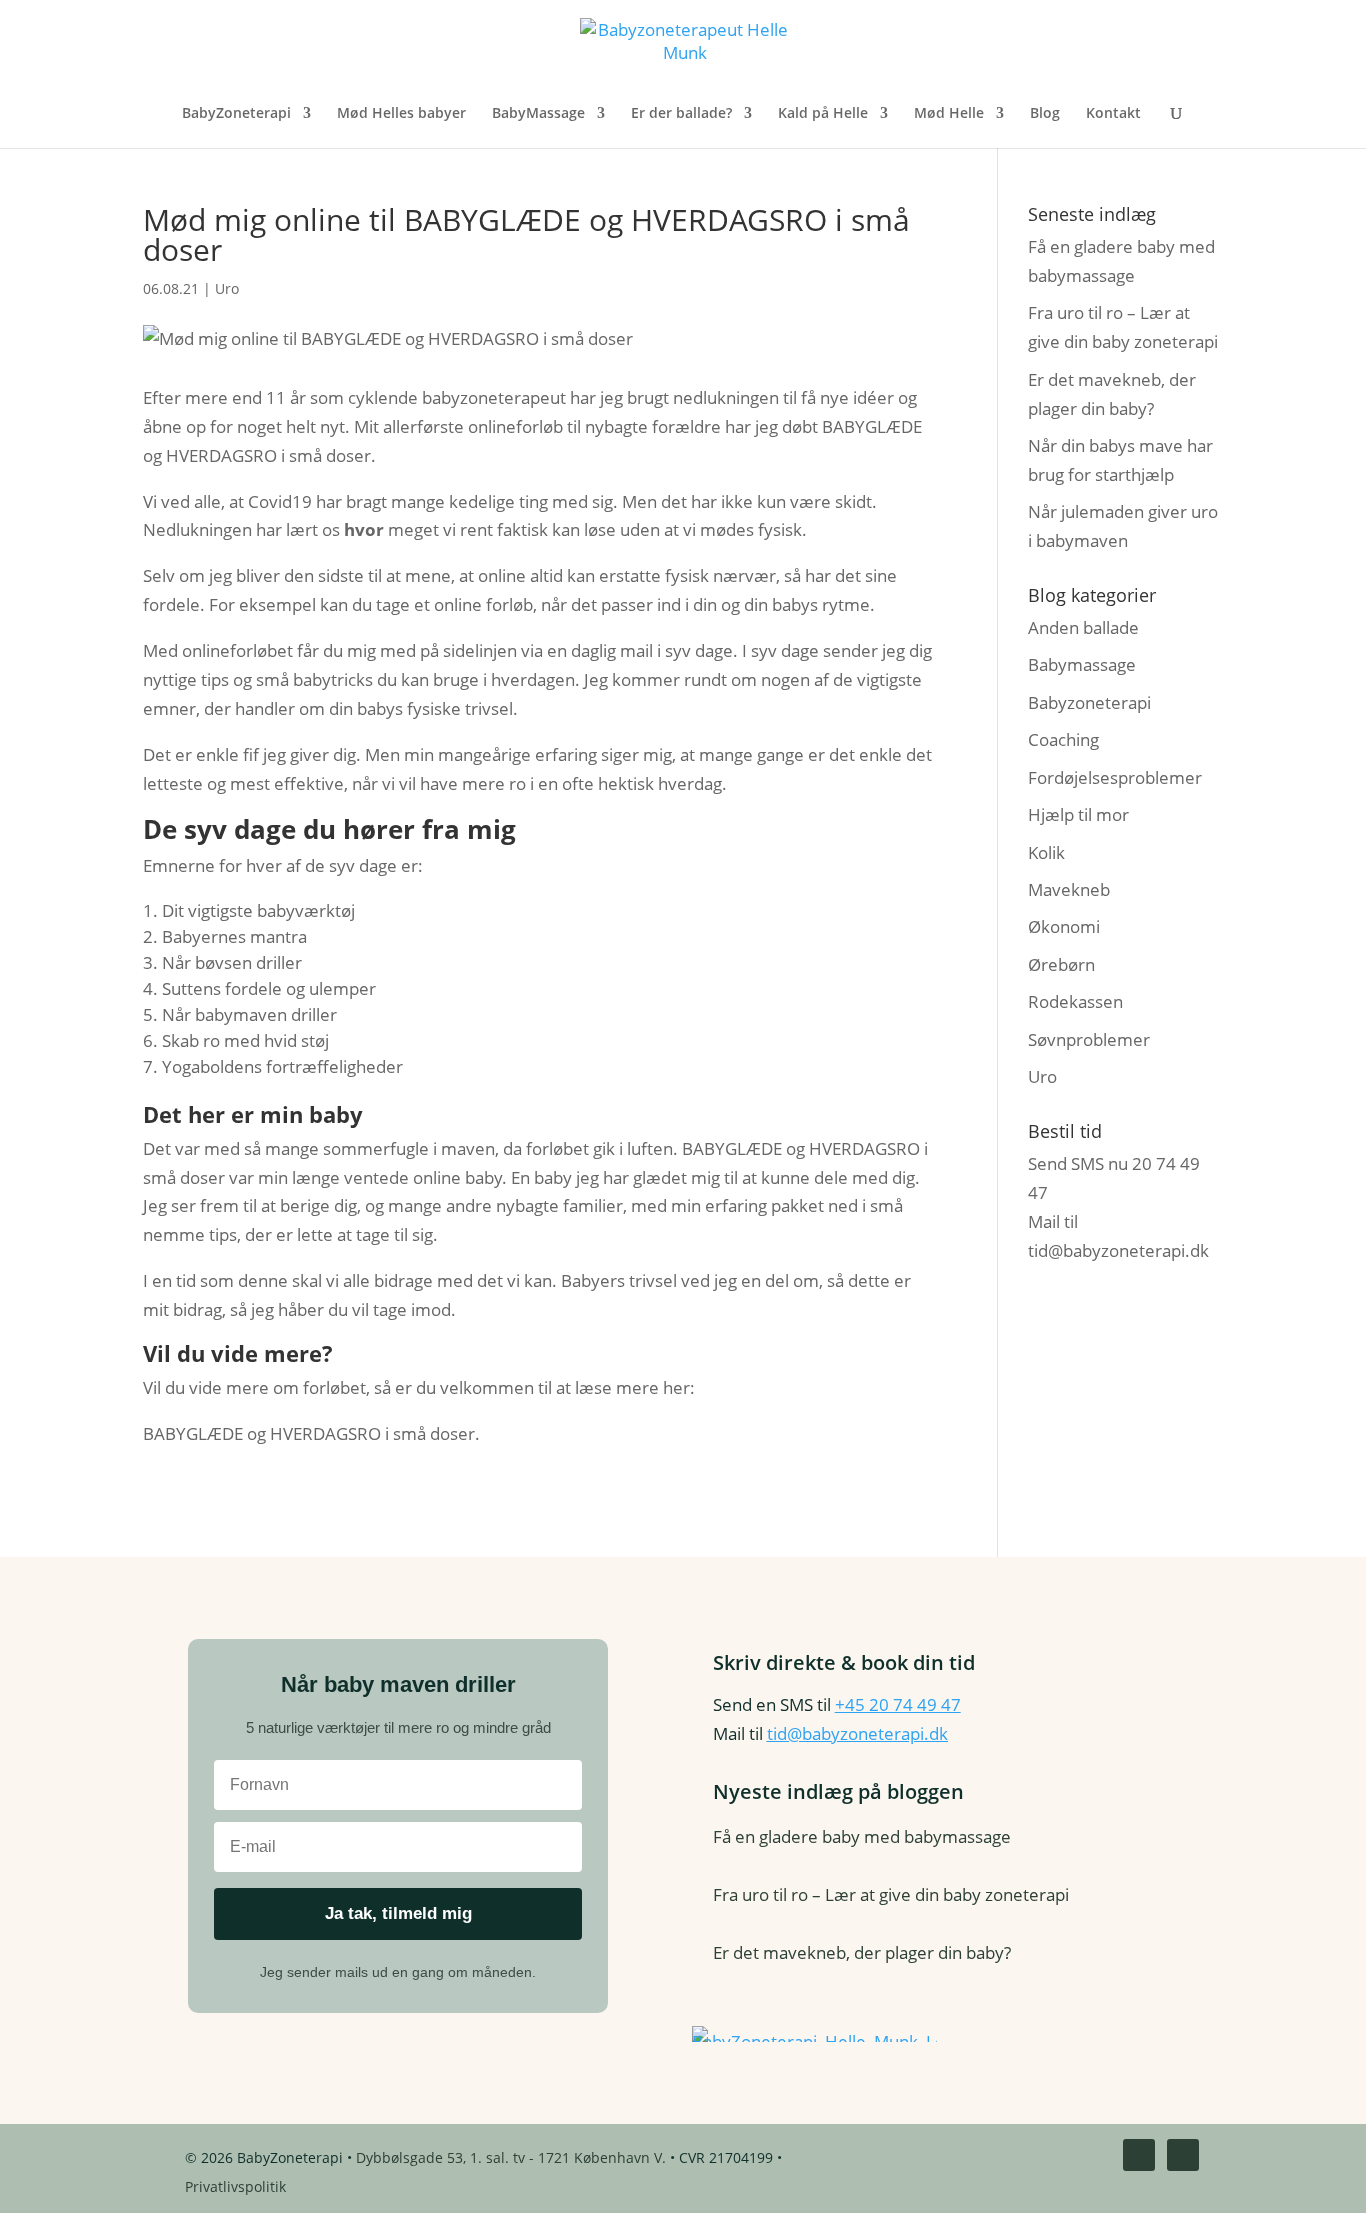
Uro (227, 288)
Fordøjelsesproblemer (1115, 777)
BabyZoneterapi (236, 114)
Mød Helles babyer (401, 114)
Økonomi (1064, 926)
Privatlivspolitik (235, 2186)
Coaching (1063, 739)
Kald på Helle (823, 114)
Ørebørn (1061, 964)
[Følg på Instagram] (1183, 2155)
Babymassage (1082, 664)
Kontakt (1113, 114)
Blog (1045, 114)
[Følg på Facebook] (1139, 2155)
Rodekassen (1075, 1001)
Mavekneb (1069, 889)
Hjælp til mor (1078, 814)
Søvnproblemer (1089, 1039)
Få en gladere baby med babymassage (862, 1836)
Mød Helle (949, 114)
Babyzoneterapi (1089, 702)
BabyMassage (538, 114)
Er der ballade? (681, 114)
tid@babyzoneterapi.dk (1118, 1250)
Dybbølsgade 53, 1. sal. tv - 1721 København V (509, 2157)
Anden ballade (1083, 627)
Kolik (1046, 852)
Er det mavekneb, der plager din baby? (862, 1952)
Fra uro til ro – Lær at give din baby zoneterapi (891, 1894)
